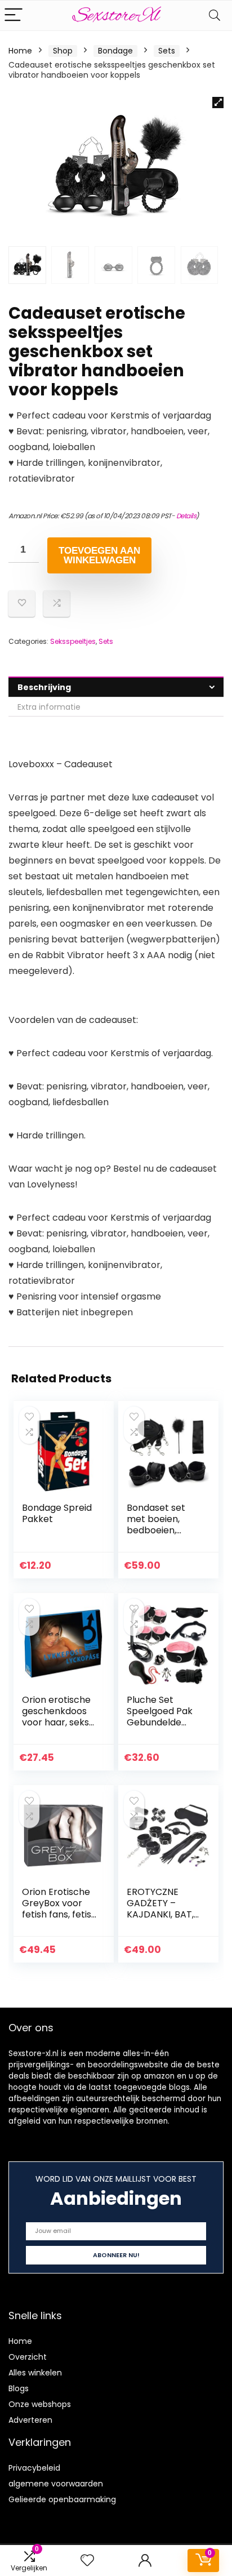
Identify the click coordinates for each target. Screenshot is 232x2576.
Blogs (19, 2388)
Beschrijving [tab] (44, 687)
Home (20, 51)
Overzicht (28, 2357)
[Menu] (14, 15)
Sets (167, 51)
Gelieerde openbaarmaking (62, 2499)
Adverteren (30, 2420)
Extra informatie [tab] (49, 707)
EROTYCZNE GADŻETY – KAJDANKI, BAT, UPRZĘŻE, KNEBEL (163, 1909)
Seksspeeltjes (73, 641)
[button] (218, 103)
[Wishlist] (87, 2561)
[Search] (215, 15)
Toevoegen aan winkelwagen (99, 555)
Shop (63, 51)
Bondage (115, 51)
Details (186, 516)
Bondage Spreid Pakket (57, 1513)
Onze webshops (40, 2404)
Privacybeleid (34, 2468)
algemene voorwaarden (56, 2484)
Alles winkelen (35, 2373)
